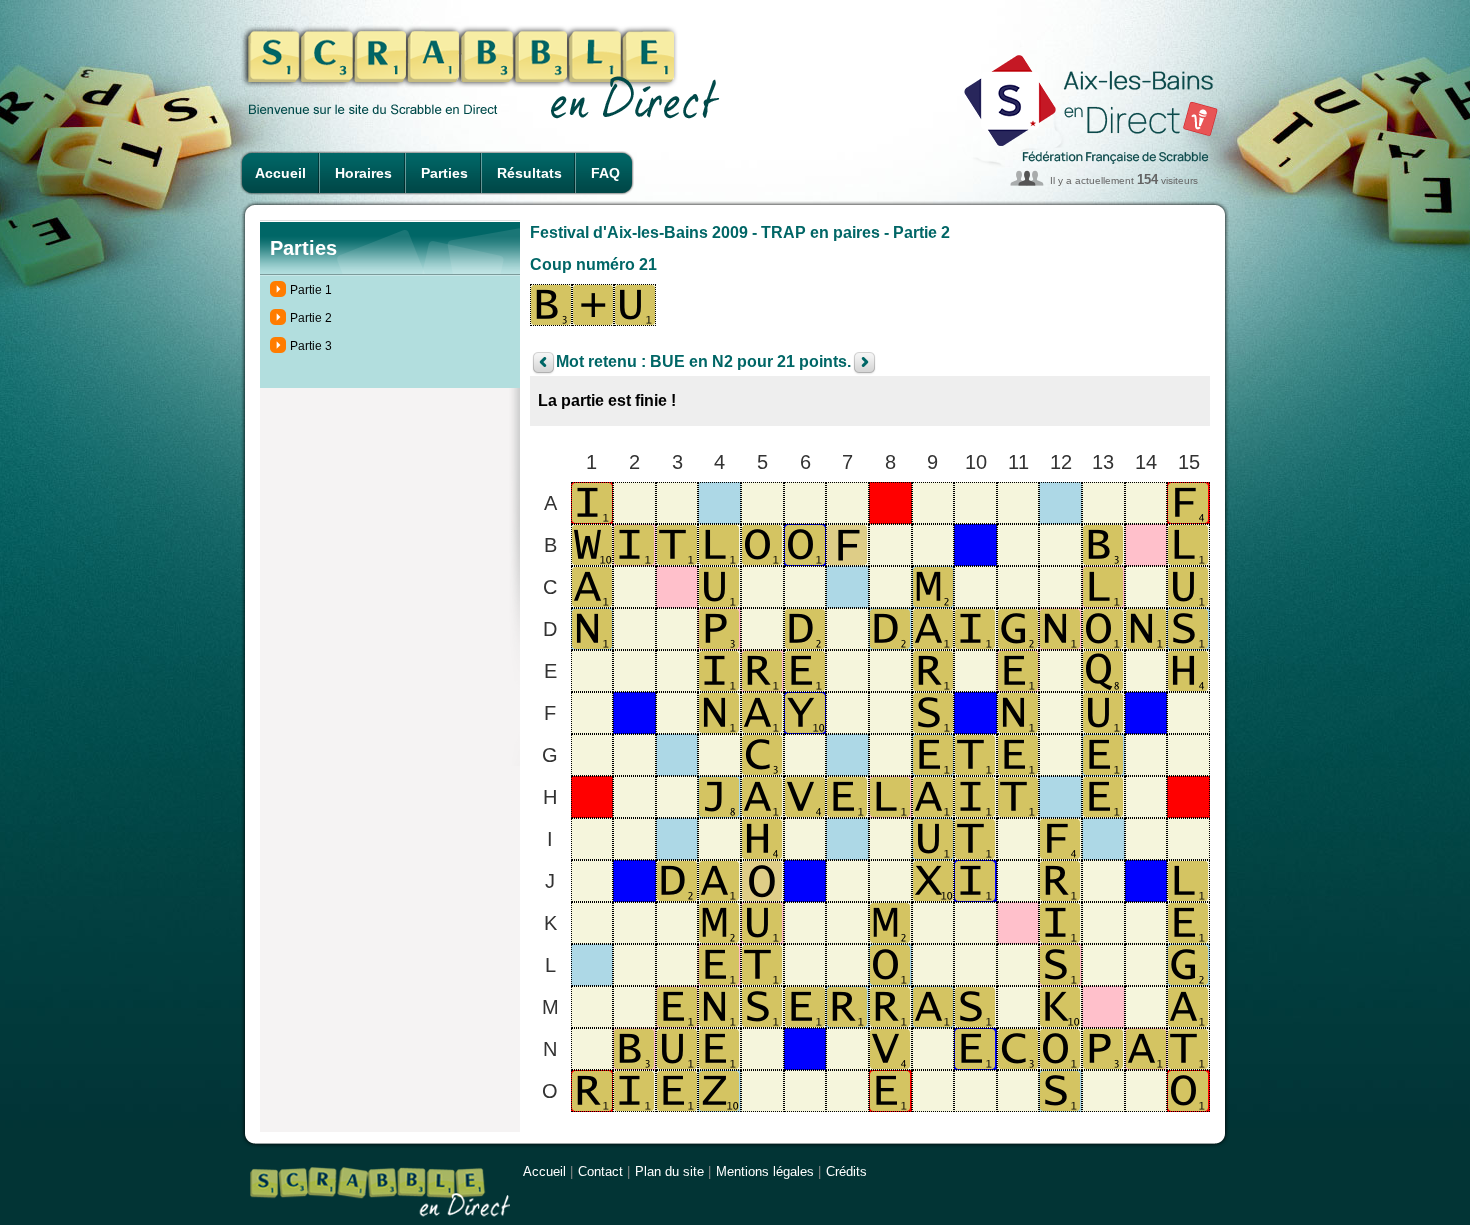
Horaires (363, 173)
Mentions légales (765, 1171)
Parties (444, 173)
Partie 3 (311, 346)
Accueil (280, 173)
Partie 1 (311, 290)
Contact (600, 1171)
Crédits (846, 1171)
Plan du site (669, 1171)
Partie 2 (311, 318)
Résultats (529, 173)
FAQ (605, 173)
